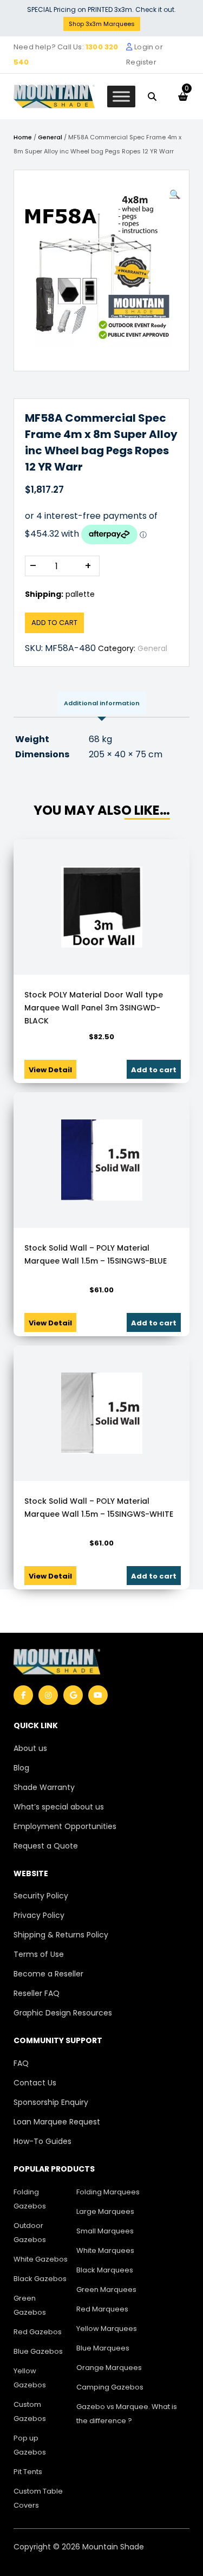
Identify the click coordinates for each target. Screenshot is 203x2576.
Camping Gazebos (110, 2387)
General (50, 137)
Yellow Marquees (107, 2329)
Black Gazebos (40, 2279)
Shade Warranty (44, 1787)
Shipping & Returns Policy (61, 1935)
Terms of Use (39, 1954)
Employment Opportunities (65, 1826)
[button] (175, 195)
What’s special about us (59, 1807)
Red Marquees (102, 2309)
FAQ (21, 2063)
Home (23, 137)
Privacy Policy (39, 1915)
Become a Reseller (48, 1974)
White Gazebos (41, 2259)
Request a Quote (46, 1846)
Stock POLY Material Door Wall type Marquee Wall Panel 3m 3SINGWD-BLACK (94, 1008)
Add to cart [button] (154, 1070)
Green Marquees (106, 2290)
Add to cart (54, 623)
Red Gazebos (38, 2332)
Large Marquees (105, 2211)
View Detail (50, 1070)
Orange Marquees (109, 2368)
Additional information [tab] (102, 703)
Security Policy (41, 1896)
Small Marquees (105, 2231)
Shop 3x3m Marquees (102, 24)
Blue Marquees (103, 2348)
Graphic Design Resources (63, 2013)
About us (30, 1748)
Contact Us (35, 2083)
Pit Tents (28, 2472)
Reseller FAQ (37, 1993)
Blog (21, 1768)
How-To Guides (42, 2141)
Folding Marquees (108, 2192)
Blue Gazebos (38, 2351)
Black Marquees (105, 2270)
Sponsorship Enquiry (51, 2102)
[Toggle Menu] (121, 96)
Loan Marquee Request (57, 2122)
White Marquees (105, 2250)
